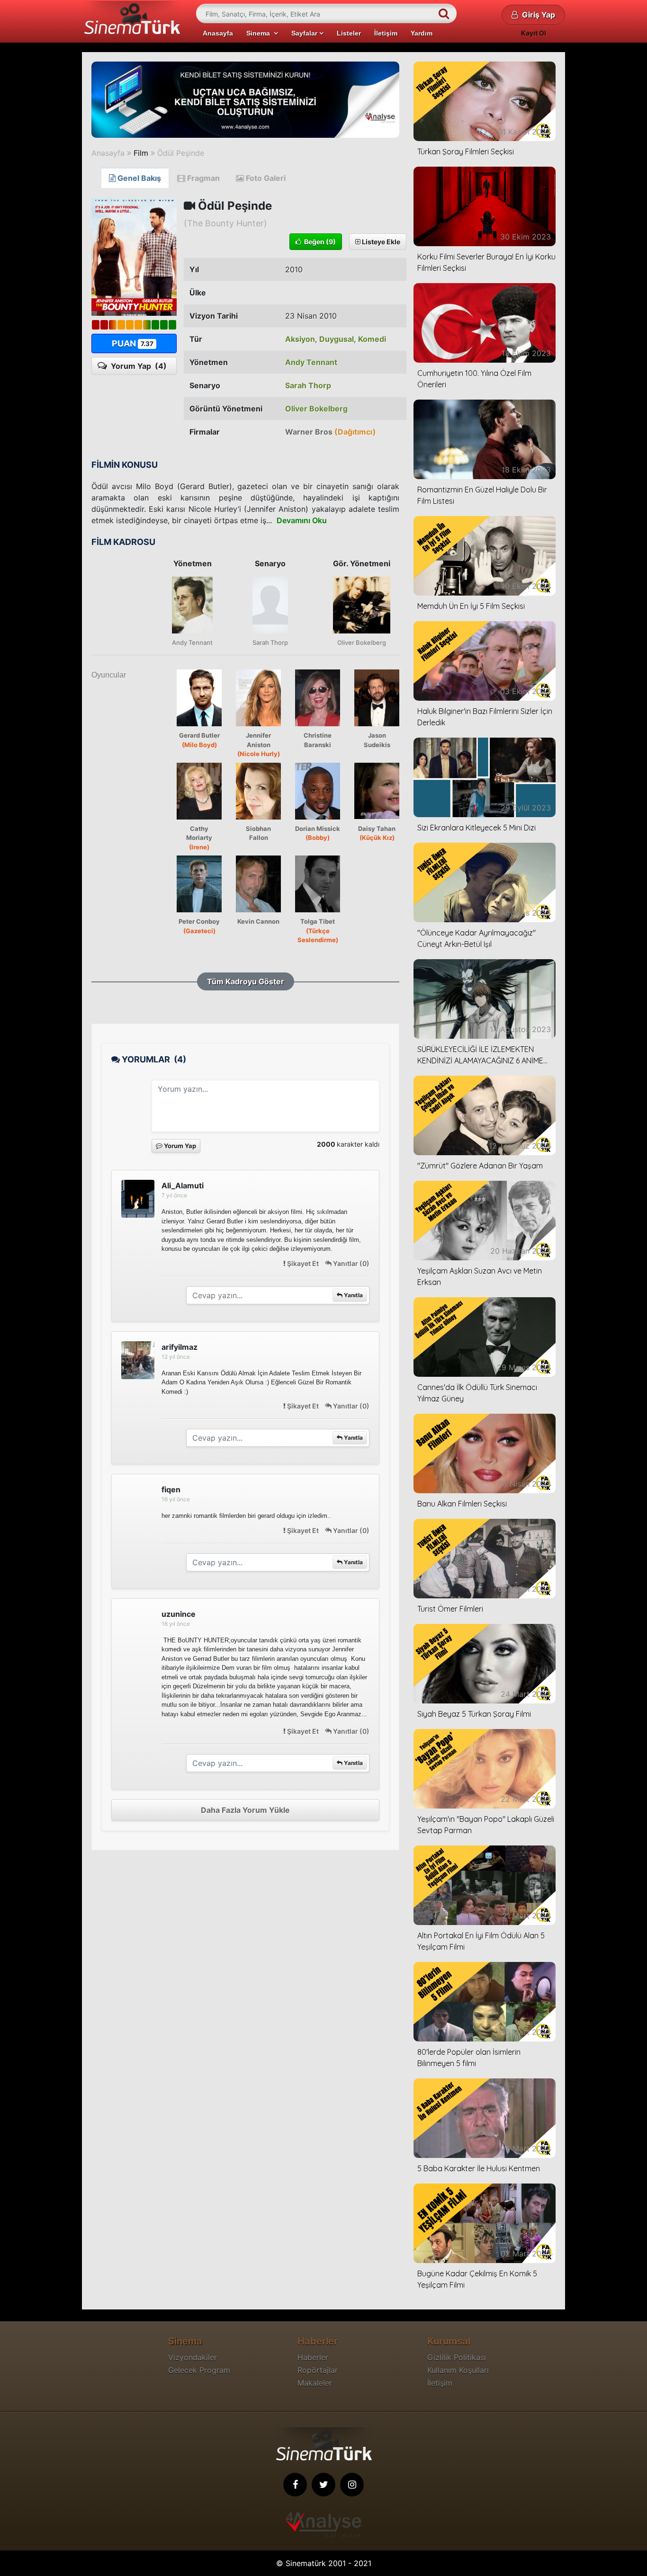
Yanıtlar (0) (350, 1263)
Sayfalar (305, 33)
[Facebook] (295, 2485)
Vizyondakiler (193, 2357)
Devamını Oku (302, 520)
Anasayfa (218, 33)
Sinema (260, 33)
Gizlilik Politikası (457, 2357)
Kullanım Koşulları (458, 2370)
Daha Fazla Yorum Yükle (245, 1810)
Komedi (372, 339)
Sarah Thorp (308, 385)
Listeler (349, 33)
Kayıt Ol (534, 33)
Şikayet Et (303, 1263)
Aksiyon (300, 339)
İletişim (386, 33)
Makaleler (315, 2383)
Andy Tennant (311, 362)
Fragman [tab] (202, 178)
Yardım (422, 33)
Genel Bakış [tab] (138, 178)
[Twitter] (323, 2485)
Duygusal (337, 339)
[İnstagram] (352, 2485)
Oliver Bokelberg (316, 409)
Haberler (313, 2357)
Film (141, 153)
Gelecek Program (199, 2370)
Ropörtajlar (318, 2370)
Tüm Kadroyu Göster (246, 981)
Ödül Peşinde (181, 153)
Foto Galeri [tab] (265, 178)
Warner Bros (331, 432)
